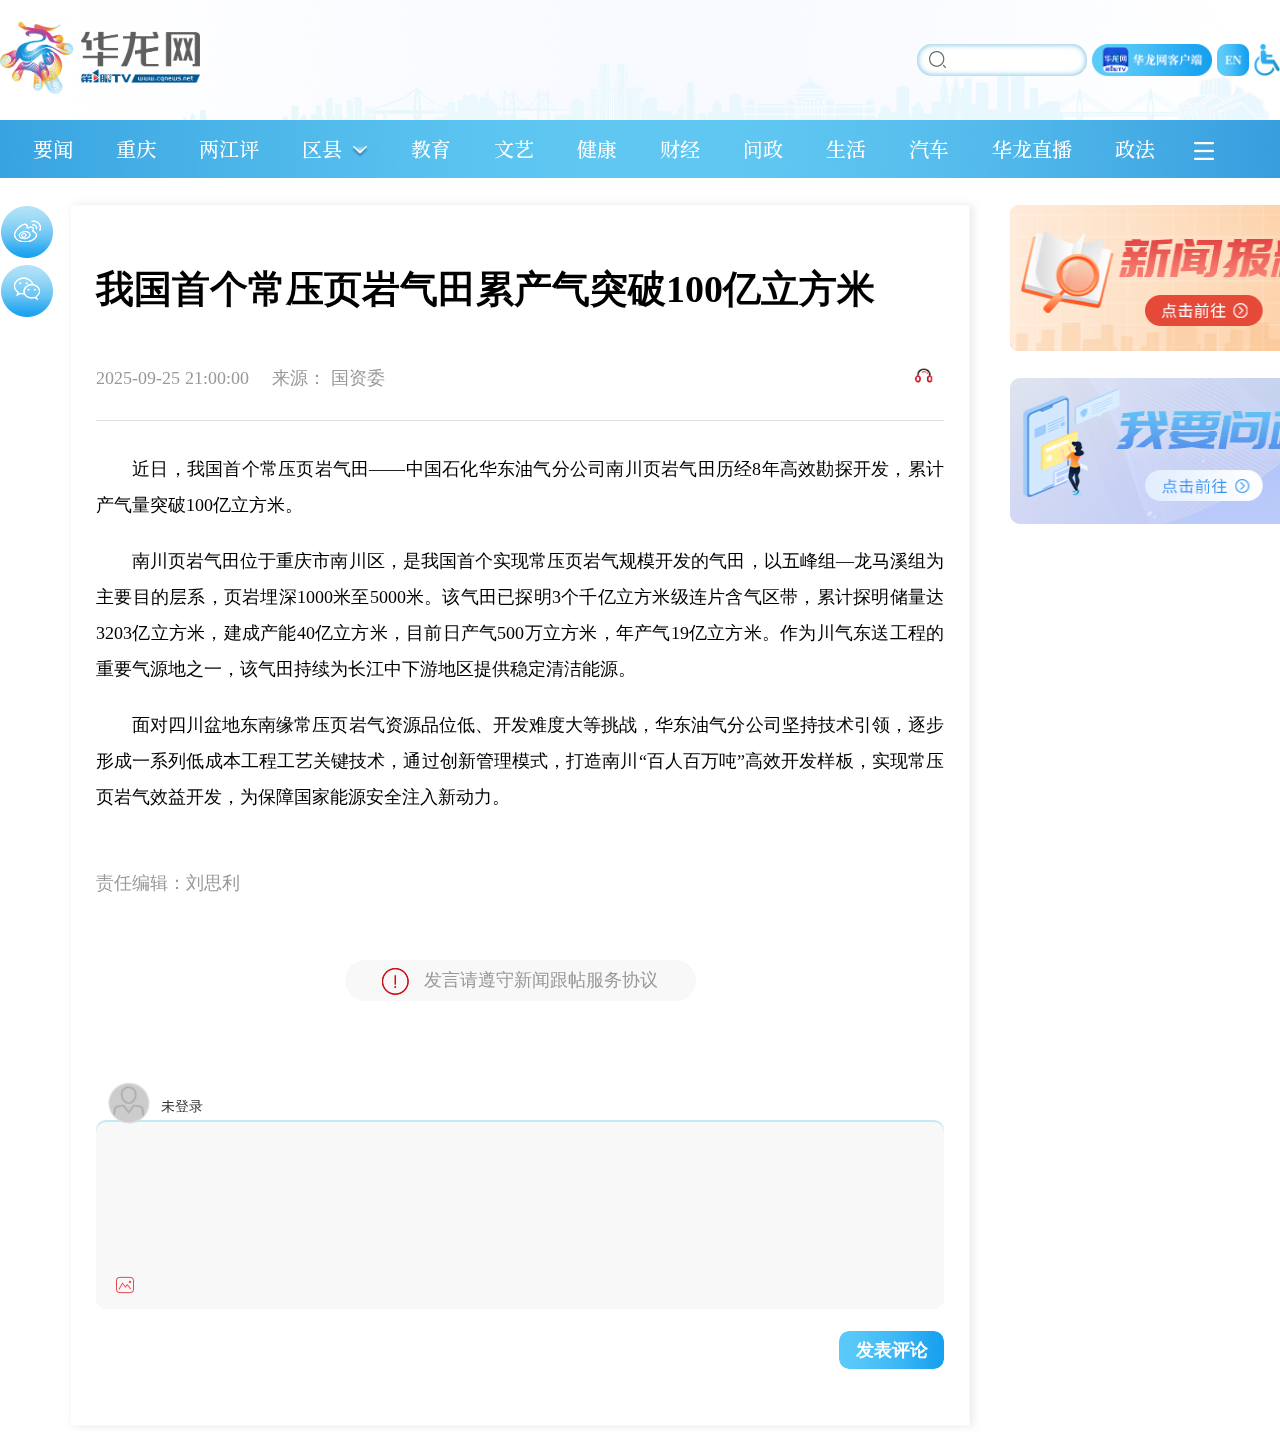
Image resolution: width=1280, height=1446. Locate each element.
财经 (680, 148)
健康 (597, 148)
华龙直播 (1032, 148)
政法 (1135, 148)
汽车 (929, 148)
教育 (431, 148)
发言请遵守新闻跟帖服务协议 (541, 980)
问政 (763, 148)
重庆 (136, 148)
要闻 (53, 148)
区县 (322, 148)
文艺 (514, 148)
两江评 (229, 148)
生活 (846, 148)
